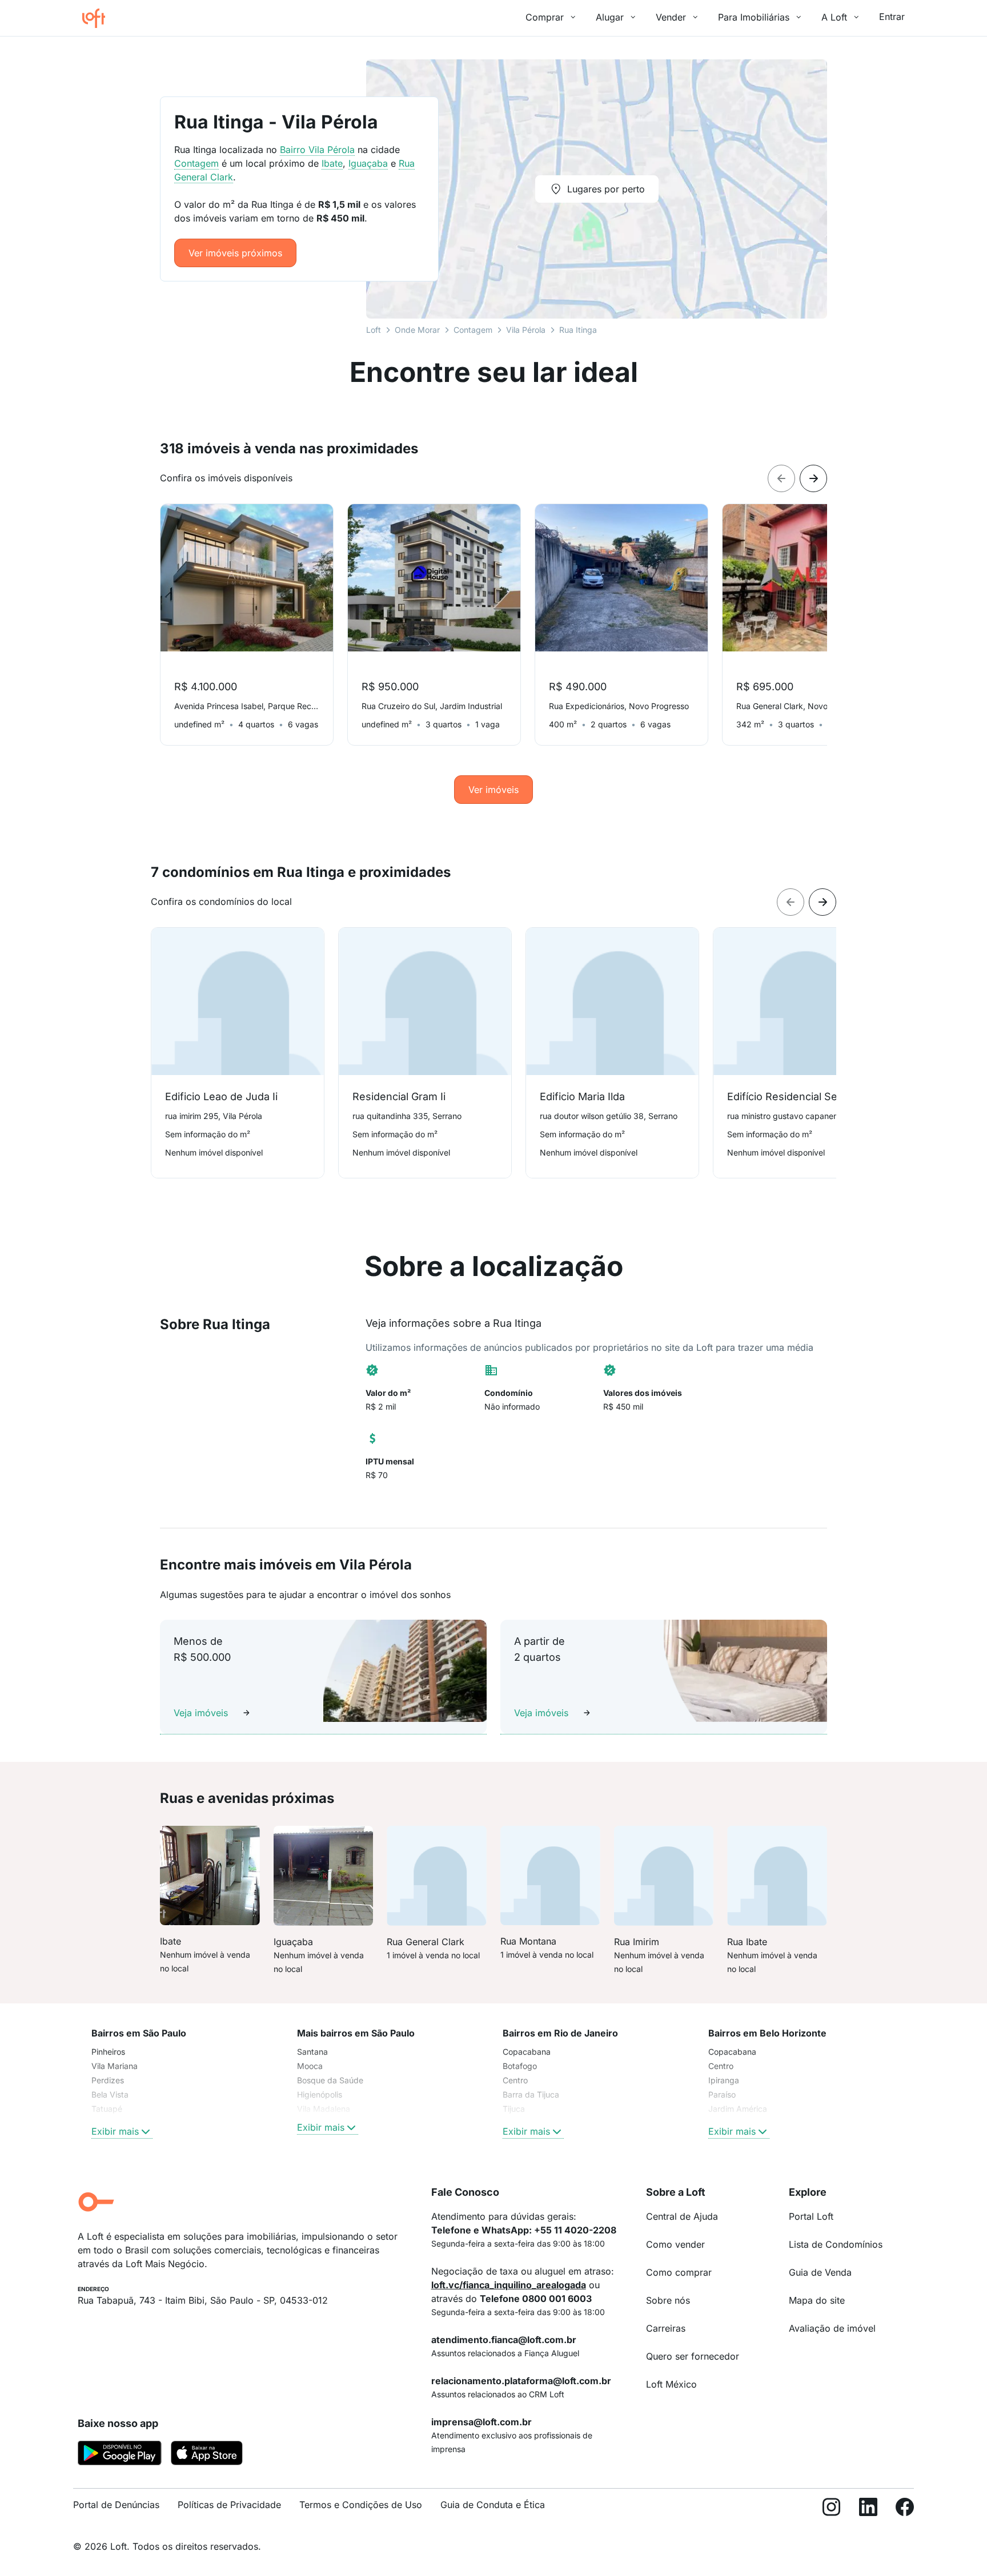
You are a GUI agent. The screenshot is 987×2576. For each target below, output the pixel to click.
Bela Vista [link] (110, 2094)
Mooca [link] (310, 2066)
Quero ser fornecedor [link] (693, 2356)
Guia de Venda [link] (820, 2272)
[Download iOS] (207, 2455)
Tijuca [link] (514, 2109)
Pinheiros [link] (108, 2052)
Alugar (610, 17)
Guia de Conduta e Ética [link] (493, 2505)
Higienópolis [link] (320, 2094)
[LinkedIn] (868, 2509)
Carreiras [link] (666, 2328)
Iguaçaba (368, 163)
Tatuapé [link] (107, 2109)
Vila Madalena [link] (324, 2109)
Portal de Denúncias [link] (116, 2505)
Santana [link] (312, 2052)
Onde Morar (417, 330)
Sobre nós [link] (668, 2300)
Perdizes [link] (108, 2080)
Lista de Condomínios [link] (836, 2244)
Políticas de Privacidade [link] (229, 2505)
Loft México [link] (671, 2384)
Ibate (332, 163)
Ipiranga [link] (724, 2080)
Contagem (473, 330)
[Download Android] (120, 2455)
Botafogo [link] (520, 2066)
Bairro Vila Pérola (317, 150)
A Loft (834, 17)
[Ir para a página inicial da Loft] (98, 18)
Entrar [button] (892, 17)
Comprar (545, 17)
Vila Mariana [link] (115, 2066)
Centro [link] (515, 2080)
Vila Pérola (526, 330)
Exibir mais (115, 2131)
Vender (671, 17)
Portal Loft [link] (811, 2216)
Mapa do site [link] (817, 2300)
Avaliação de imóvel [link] (832, 2328)
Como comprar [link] (679, 2272)
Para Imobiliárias (754, 17)
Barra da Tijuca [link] (531, 2094)
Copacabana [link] (527, 2052)
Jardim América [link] (738, 2109)
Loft (374, 330)
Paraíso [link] (722, 2094)
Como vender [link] (675, 2244)
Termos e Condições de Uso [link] (361, 2505)
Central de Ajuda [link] (682, 2216)
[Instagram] (832, 2509)
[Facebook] (905, 2509)
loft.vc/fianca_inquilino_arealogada (509, 2285)
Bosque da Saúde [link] (330, 2080)
